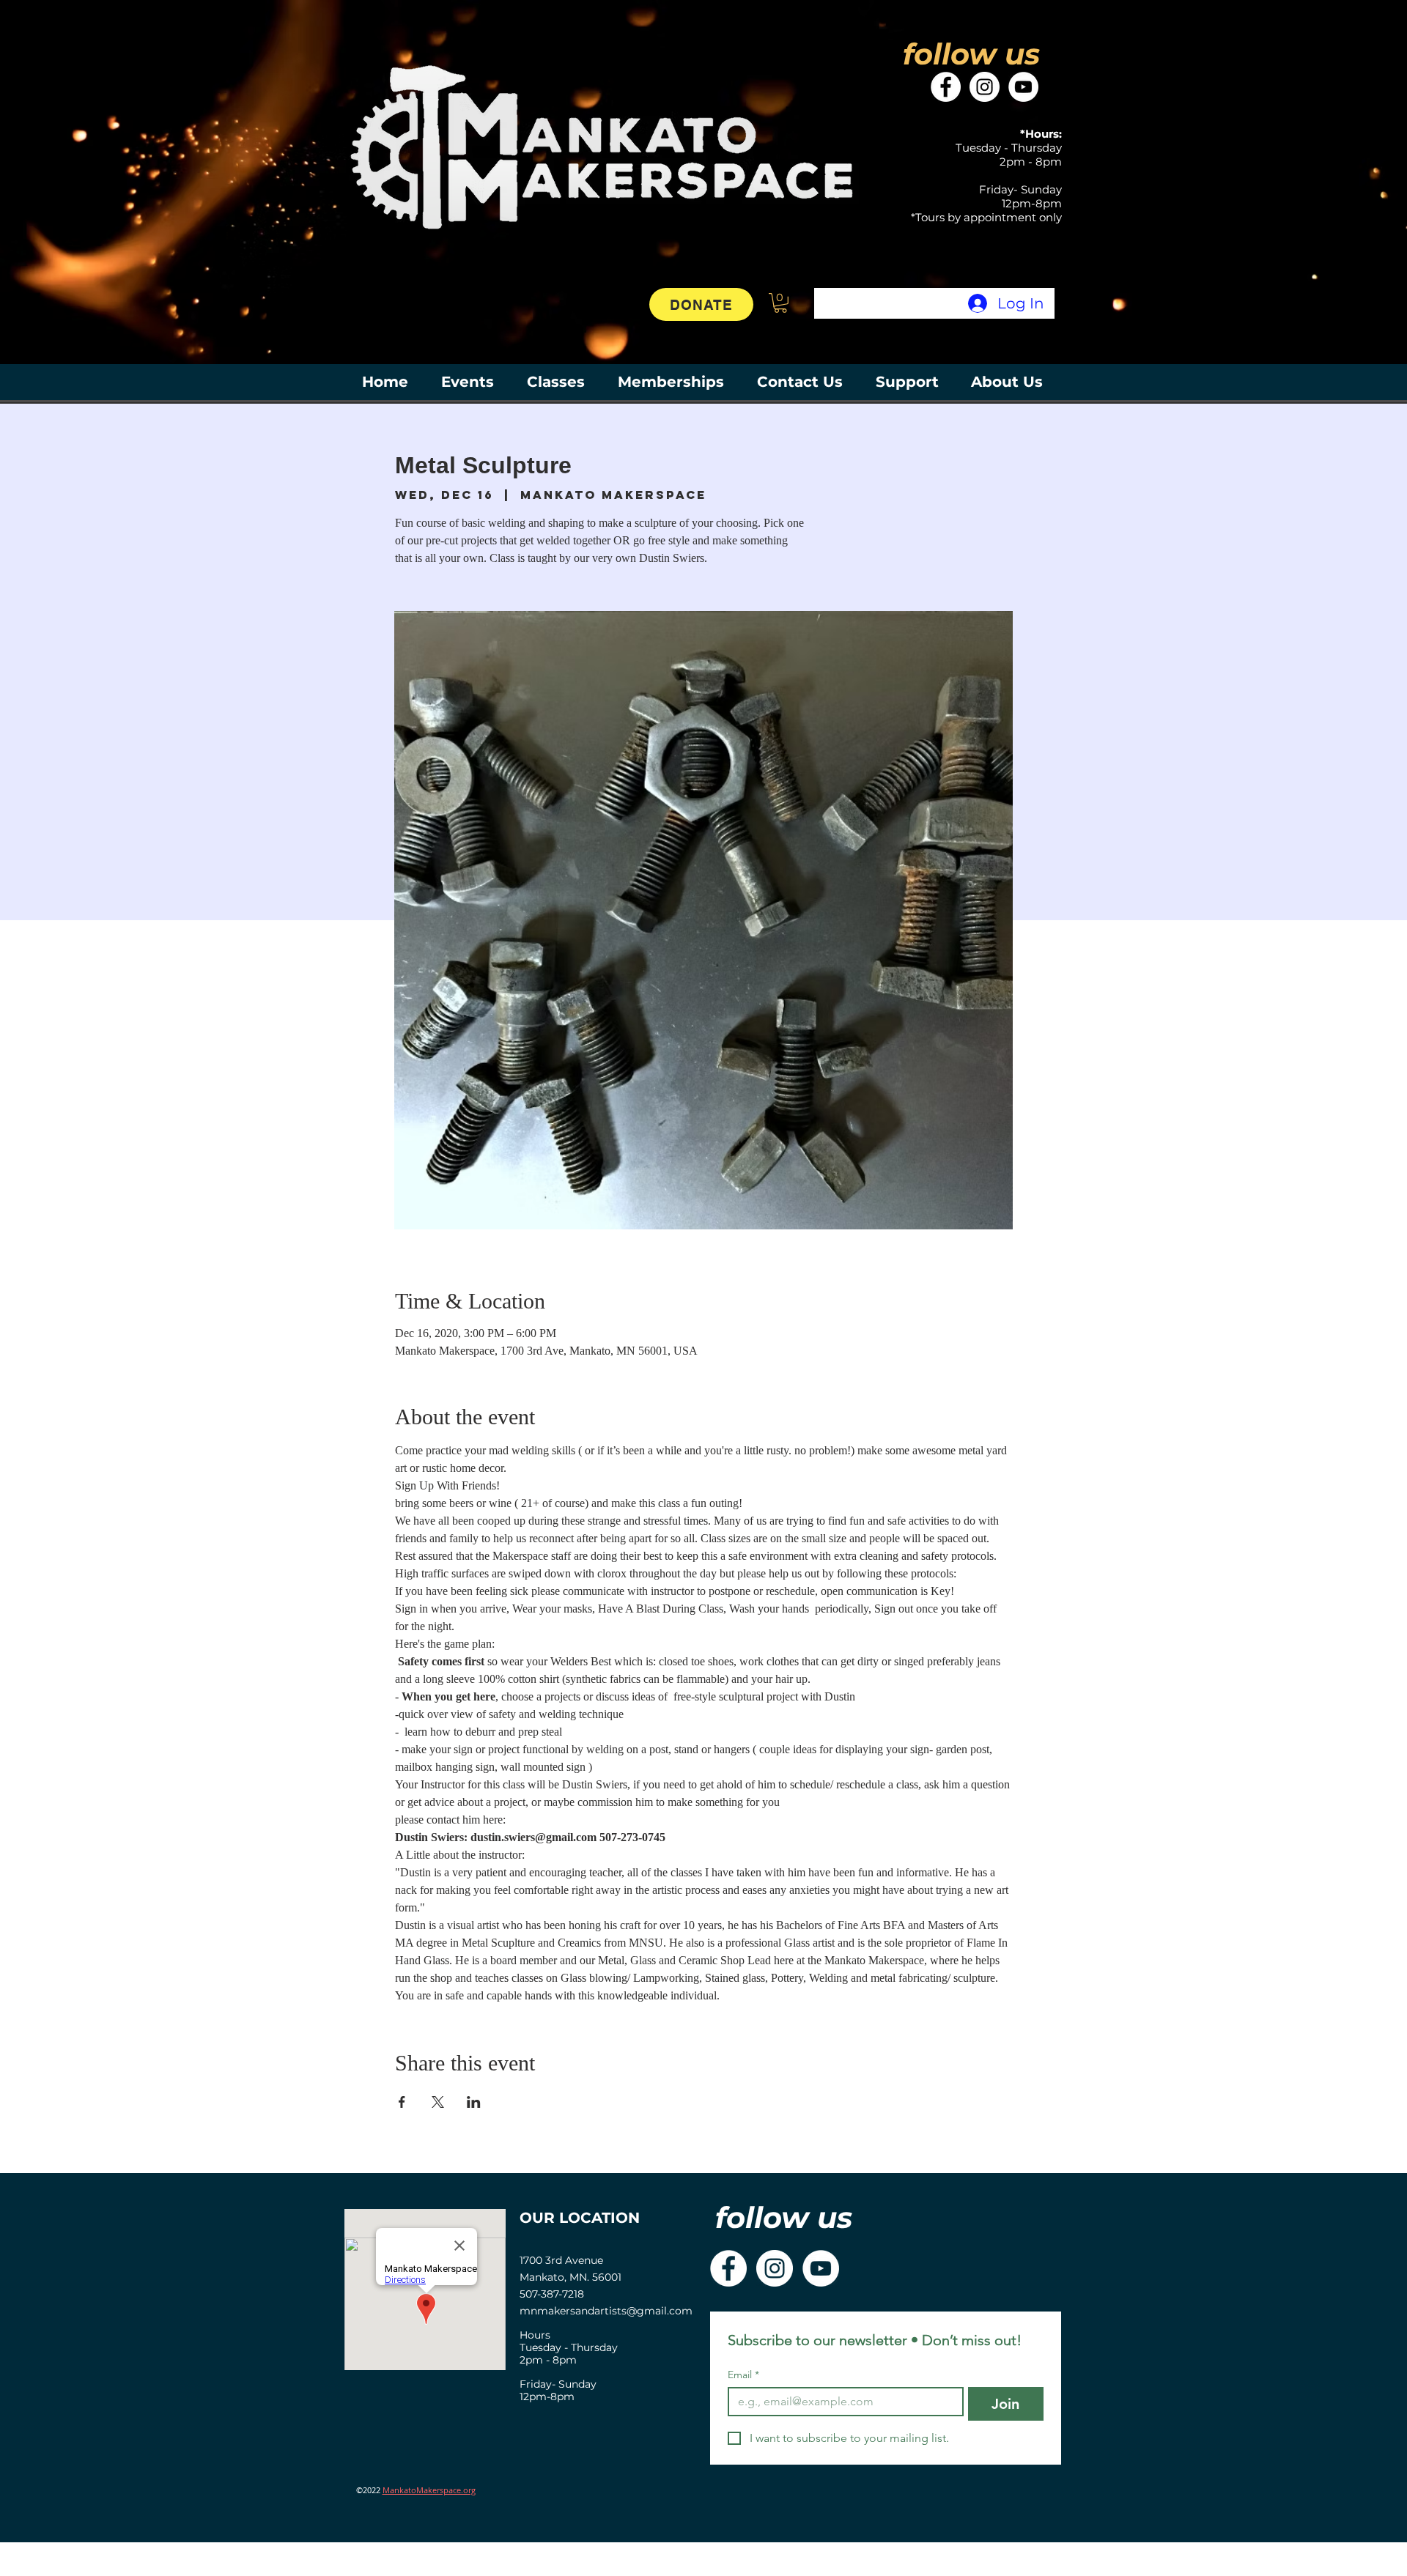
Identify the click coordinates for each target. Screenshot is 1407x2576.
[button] (780, 303)
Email (743, 2375)
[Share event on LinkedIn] (474, 2102)
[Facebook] (946, 87)
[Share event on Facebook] (402, 2102)
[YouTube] (1023, 87)
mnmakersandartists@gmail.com (606, 2311)
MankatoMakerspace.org (429, 2490)
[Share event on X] (438, 2102)
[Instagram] (985, 87)
